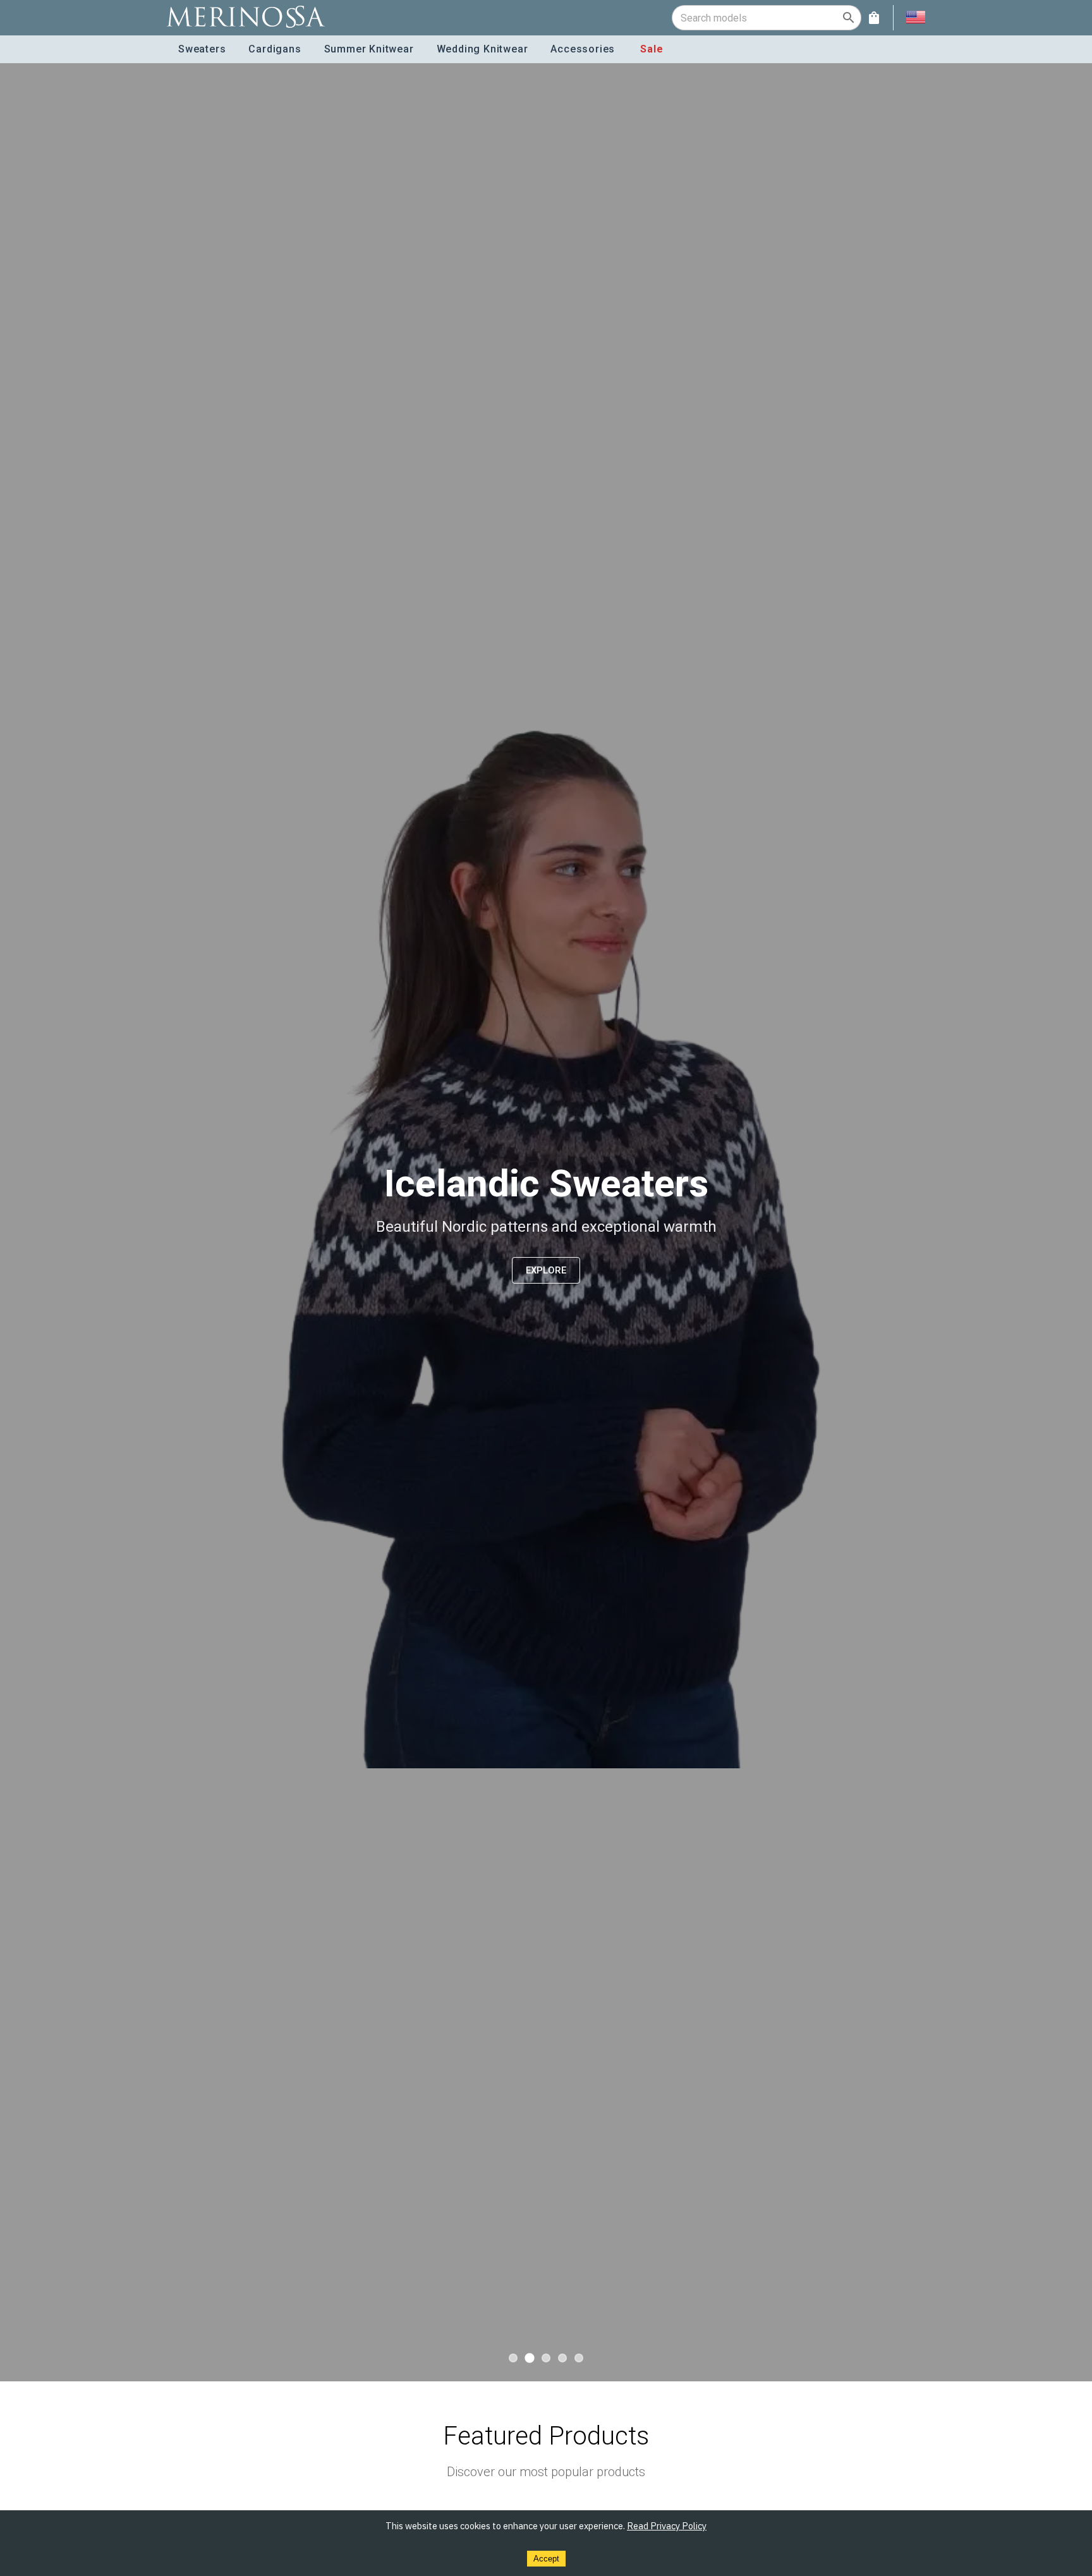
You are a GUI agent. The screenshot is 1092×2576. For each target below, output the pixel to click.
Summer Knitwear (369, 49)
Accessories (583, 49)
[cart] (874, 18)
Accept (546, 2559)
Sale (652, 49)
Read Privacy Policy (667, 2526)
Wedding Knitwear (482, 49)
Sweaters (202, 49)
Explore (546, 1270)
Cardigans (275, 49)
